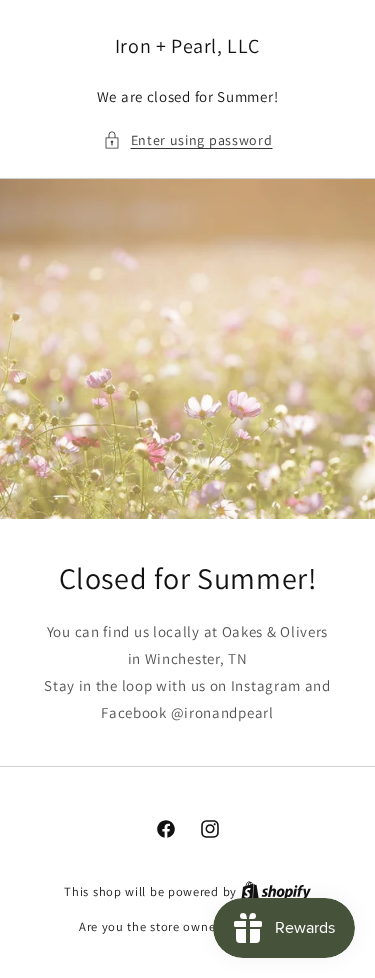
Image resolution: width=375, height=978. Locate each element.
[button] (188, 140)
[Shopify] (276, 891)
